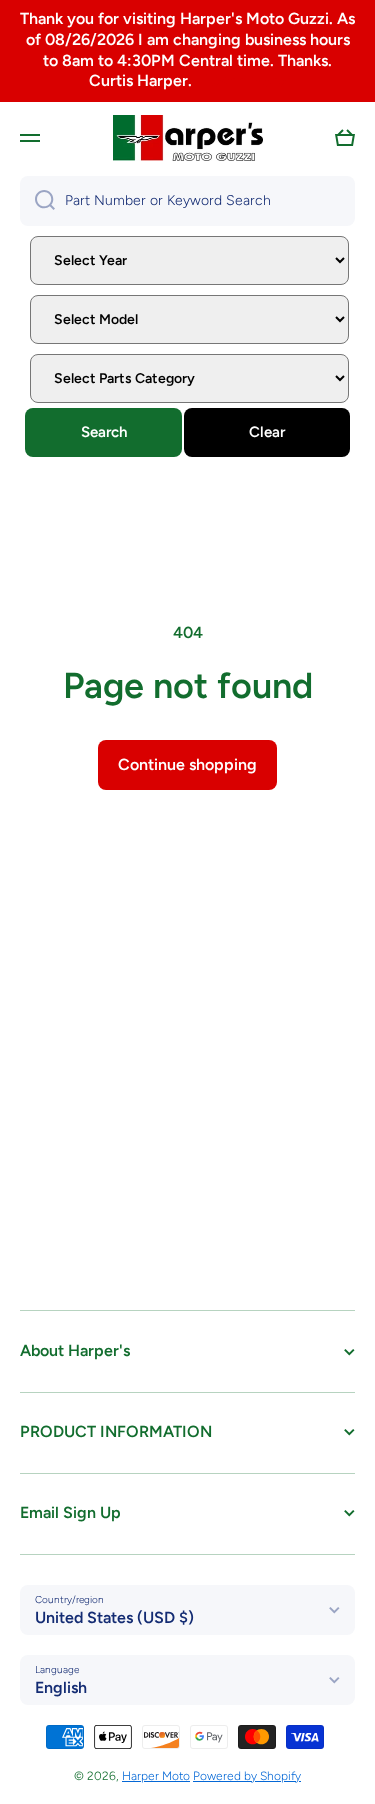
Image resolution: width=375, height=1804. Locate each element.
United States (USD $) (114, 1617)
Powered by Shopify (247, 1776)
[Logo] (188, 138)
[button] (345, 138)
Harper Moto (156, 1776)
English (61, 1687)
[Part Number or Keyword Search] (37, 201)
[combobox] (187, 201)
